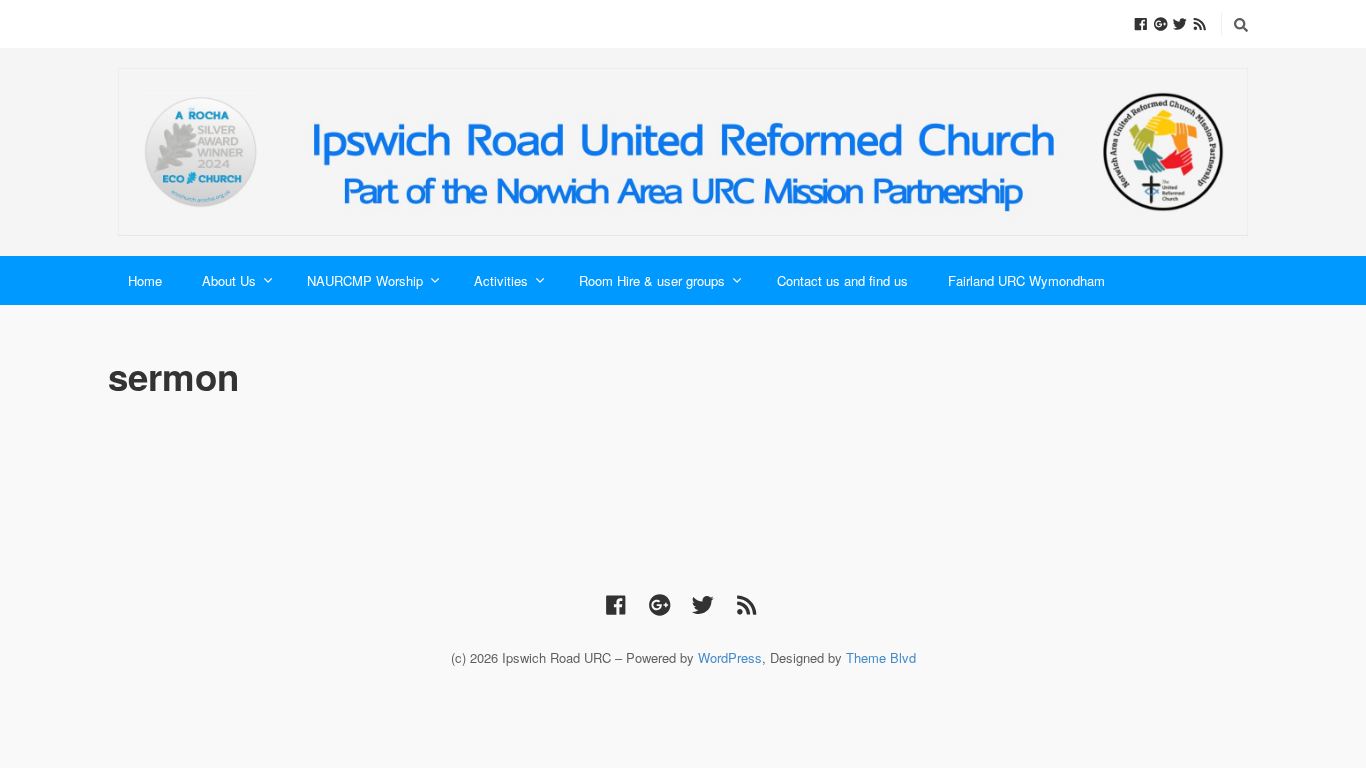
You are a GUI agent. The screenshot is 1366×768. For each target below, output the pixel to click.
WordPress (730, 657)
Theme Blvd (881, 657)
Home (145, 280)
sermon (173, 376)
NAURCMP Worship (365, 280)
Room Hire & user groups (652, 280)
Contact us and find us (842, 280)
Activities (501, 280)
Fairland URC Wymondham (1026, 280)
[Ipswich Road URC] (683, 152)
